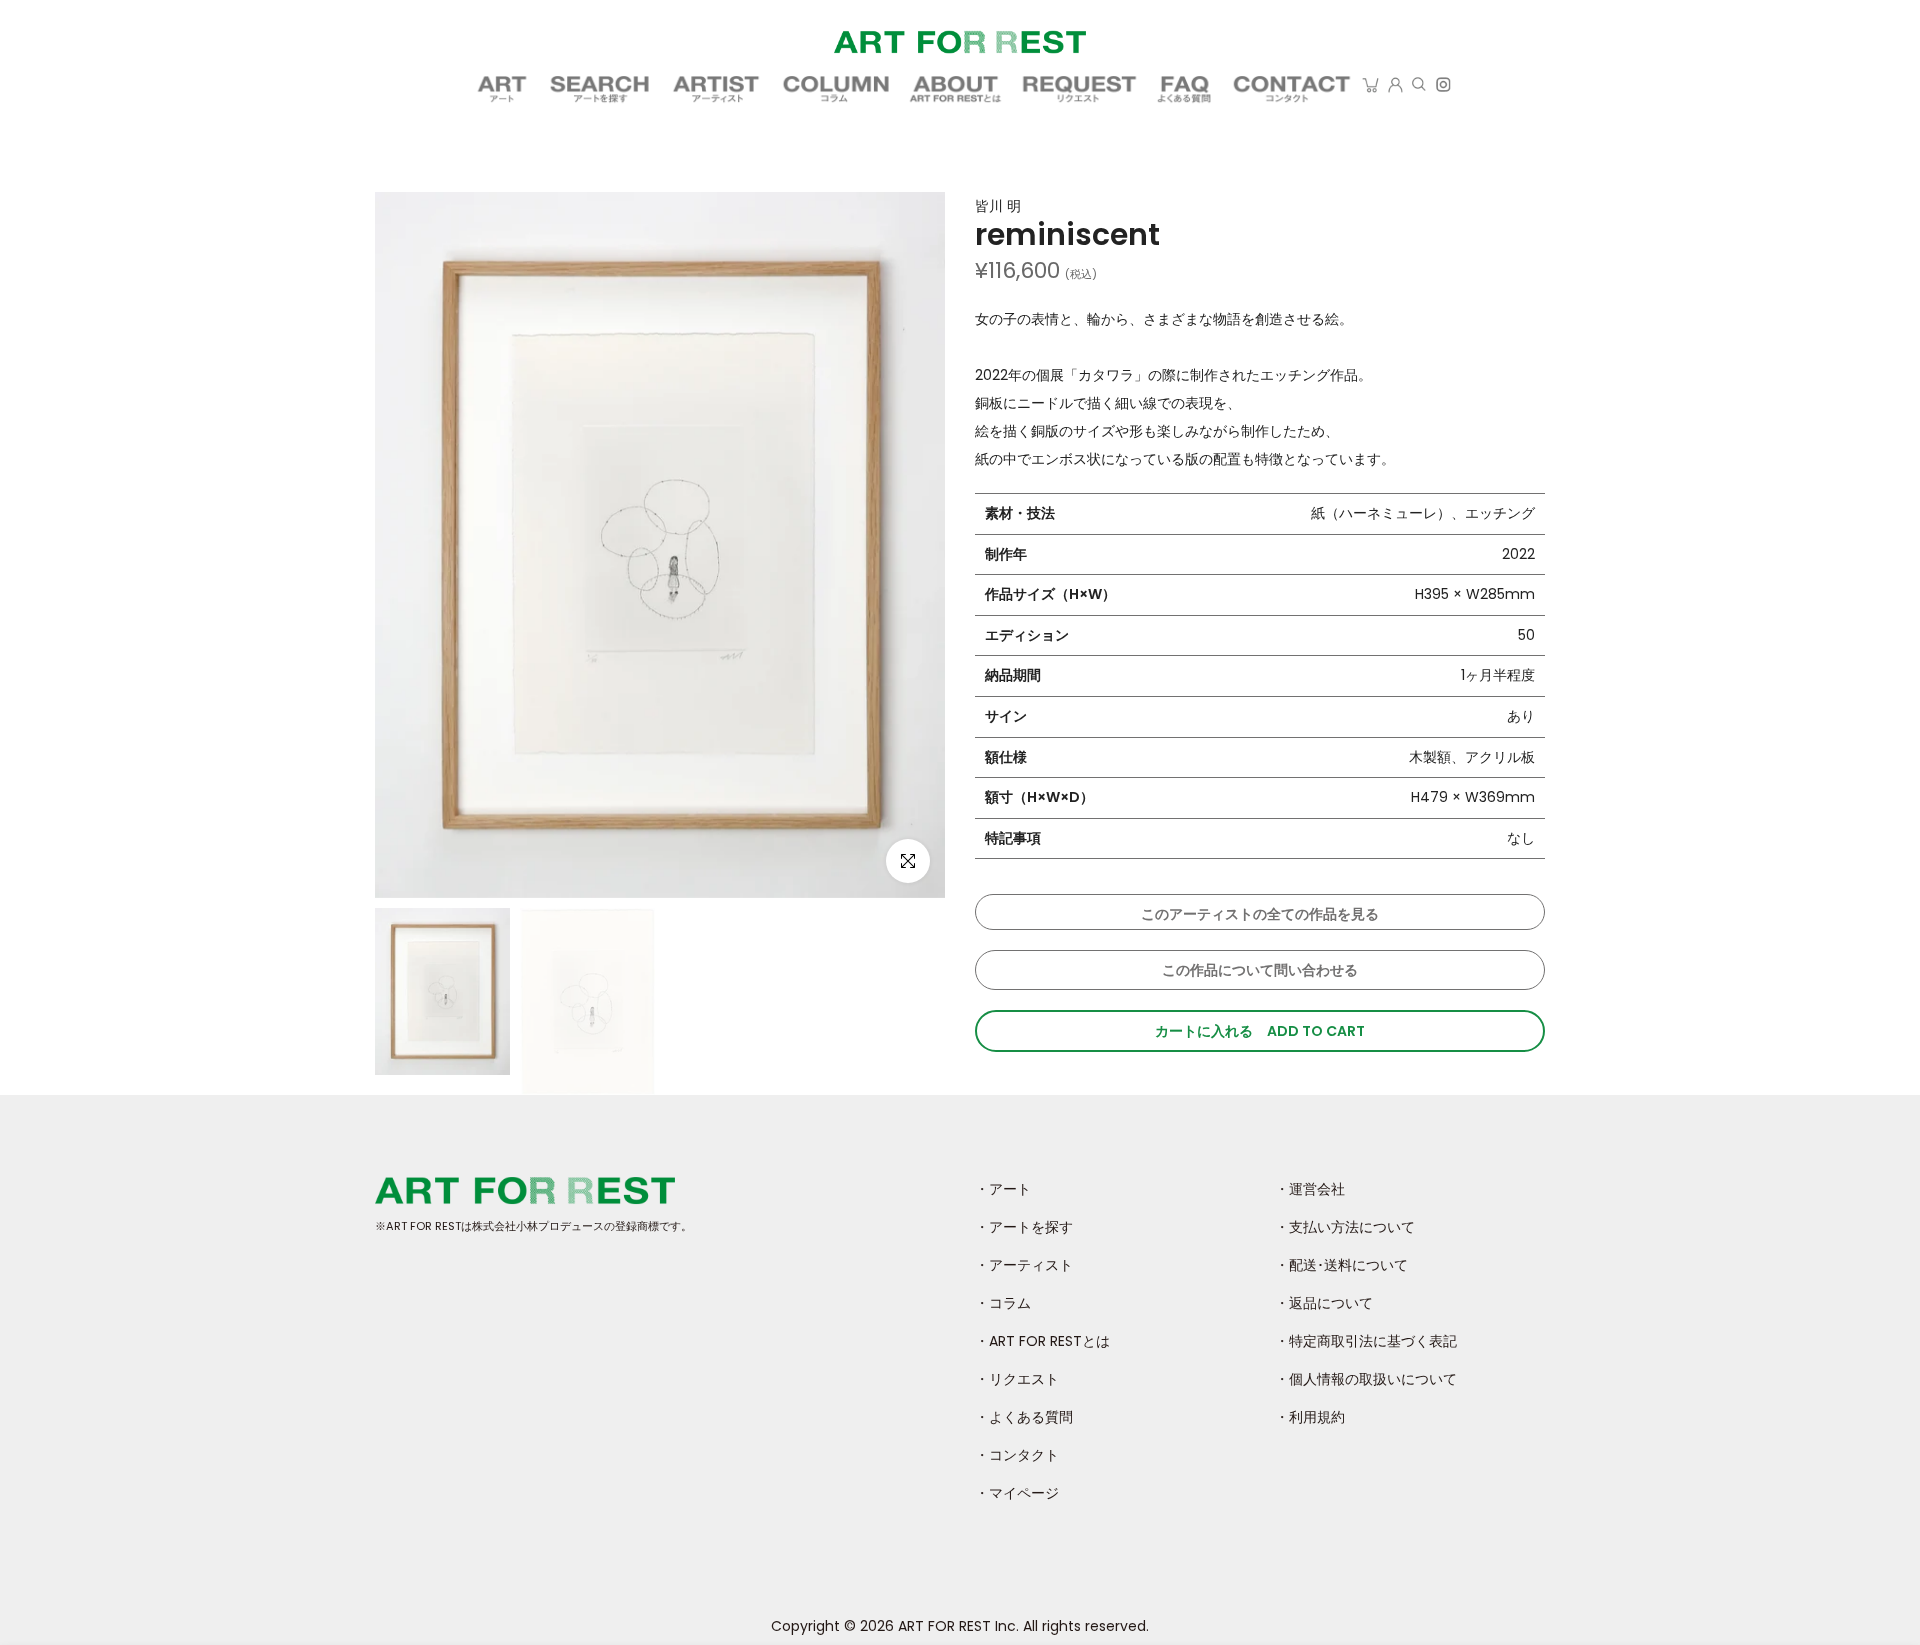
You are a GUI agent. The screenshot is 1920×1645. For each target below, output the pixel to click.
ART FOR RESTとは (957, 91)
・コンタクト (1017, 1455)
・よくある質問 (1024, 1417)
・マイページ (1017, 1493)
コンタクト (1291, 91)
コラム (836, 91)
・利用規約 (1310, 1417)
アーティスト (718, 91)
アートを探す (601, 91)
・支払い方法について (1345, 1227)
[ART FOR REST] (960, 42)
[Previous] (390, 1084)
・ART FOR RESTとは (1042, 1341)
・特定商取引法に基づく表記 (1366, 1341)
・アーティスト (1024, 1265)
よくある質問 (1186, 91)
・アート (1003, 1189)
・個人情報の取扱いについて (1366, 1379)
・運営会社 (1310, 1189)
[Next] (930, 1084)
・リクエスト (1017, 1379)
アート (502, 91)
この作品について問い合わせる (1260, 970)
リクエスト (1080, 91)
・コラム (1003, 1303)
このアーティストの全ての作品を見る (1260, 914)
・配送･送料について (1341, 1265)
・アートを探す (1024, 1227)
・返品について (1324, 1303)
